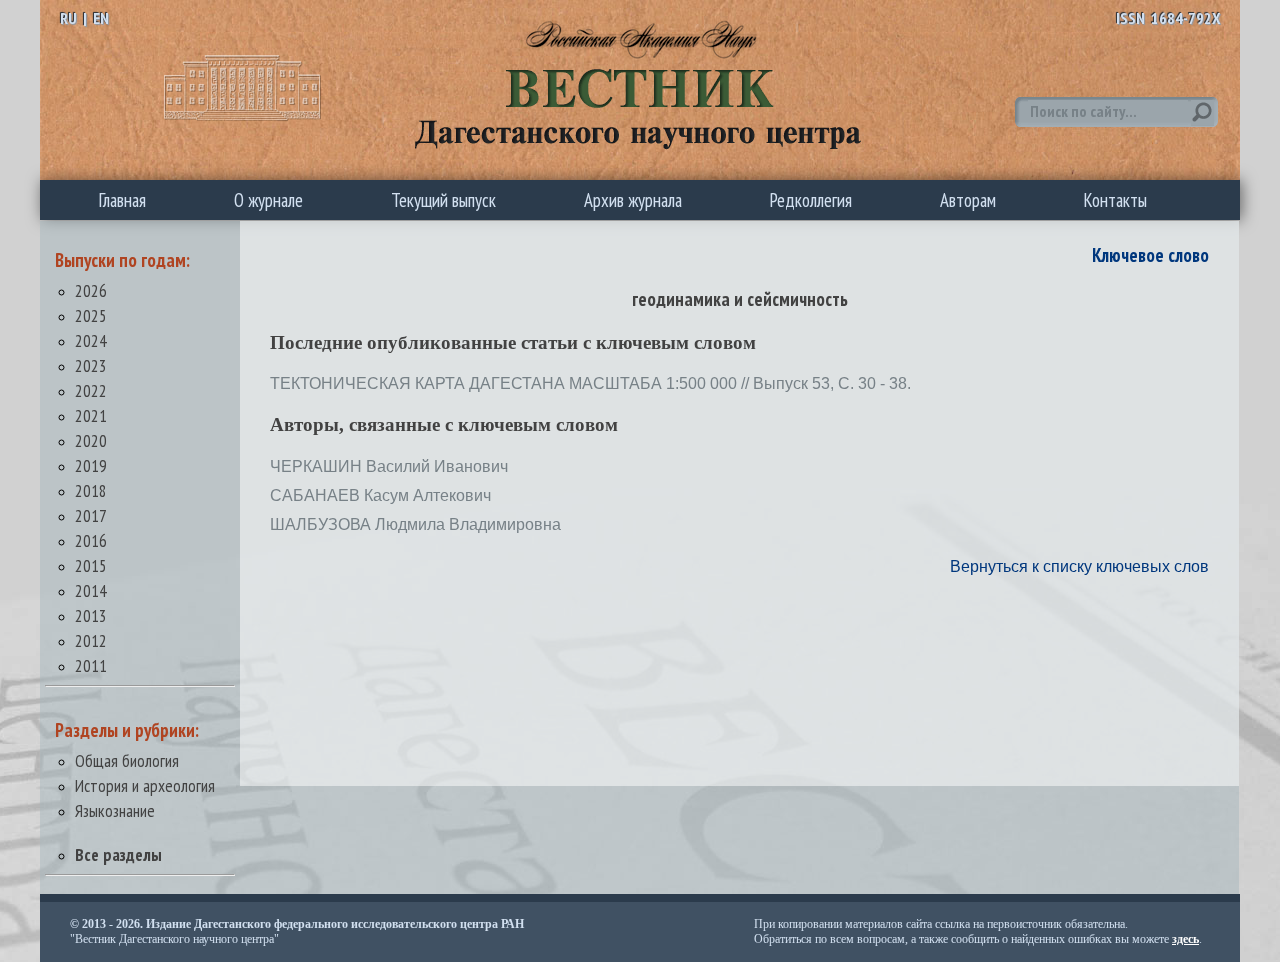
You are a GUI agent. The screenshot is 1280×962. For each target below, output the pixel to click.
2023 (91, 365)
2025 (91, 315)
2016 (91, 540)
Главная (122, 200)
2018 (91, 490)
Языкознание (115, 810)
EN (101, 18)
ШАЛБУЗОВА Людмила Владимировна (415, 524)
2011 (91, 665)
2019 (91, 465)
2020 (91, 440)
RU (68, 18)
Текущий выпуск (443, 200)
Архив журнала (633, 200)
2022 (91, 390)
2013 (91, 615)
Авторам (968, 200)
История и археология (145, 785)
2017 (91, 515)
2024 (91, 340)
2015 (91, 565)
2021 (91, 415)
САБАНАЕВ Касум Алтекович (380, 495)
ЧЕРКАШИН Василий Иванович (389, 466)
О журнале (268, 200)
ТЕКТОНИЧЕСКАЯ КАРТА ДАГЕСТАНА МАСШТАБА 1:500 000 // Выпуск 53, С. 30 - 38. (590, 383)
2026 (91, 290)
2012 (91, 640)
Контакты (1115, 200)
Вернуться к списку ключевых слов (1079, 566)
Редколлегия (811, 200)
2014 (91, 590)
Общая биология (127, 760)
